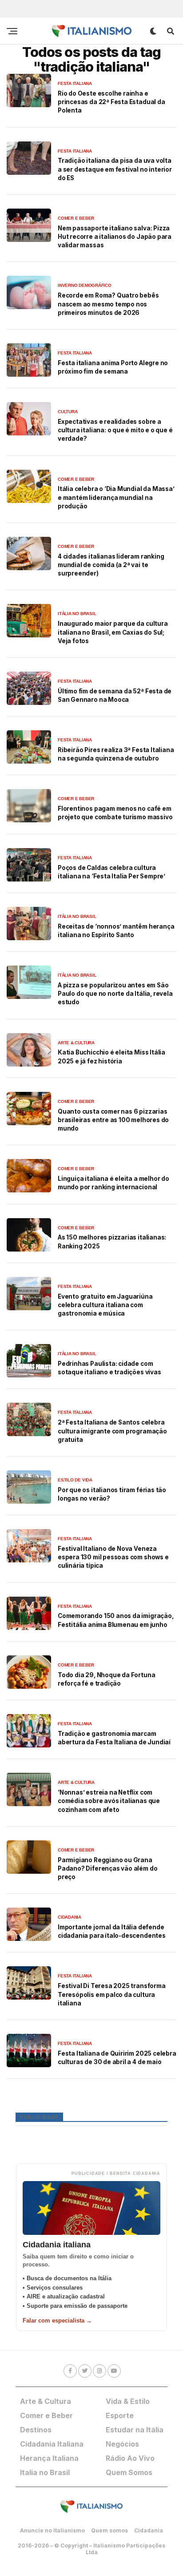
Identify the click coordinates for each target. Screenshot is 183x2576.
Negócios (122, 2444)
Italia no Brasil (45, 2472)
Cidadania (149, 2530)
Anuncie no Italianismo (52, 2530)
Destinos (36, 2430)
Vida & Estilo (128, 2401)
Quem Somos (129, 2472)
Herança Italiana (49, 2458)
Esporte (120, 2415)
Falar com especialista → (57, 2320)
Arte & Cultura (46, 2401)
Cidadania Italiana (52, 2444)
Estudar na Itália (135, 2430)
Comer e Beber (46, 2415)
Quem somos (109, 2530)
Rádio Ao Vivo (130, 2458)
